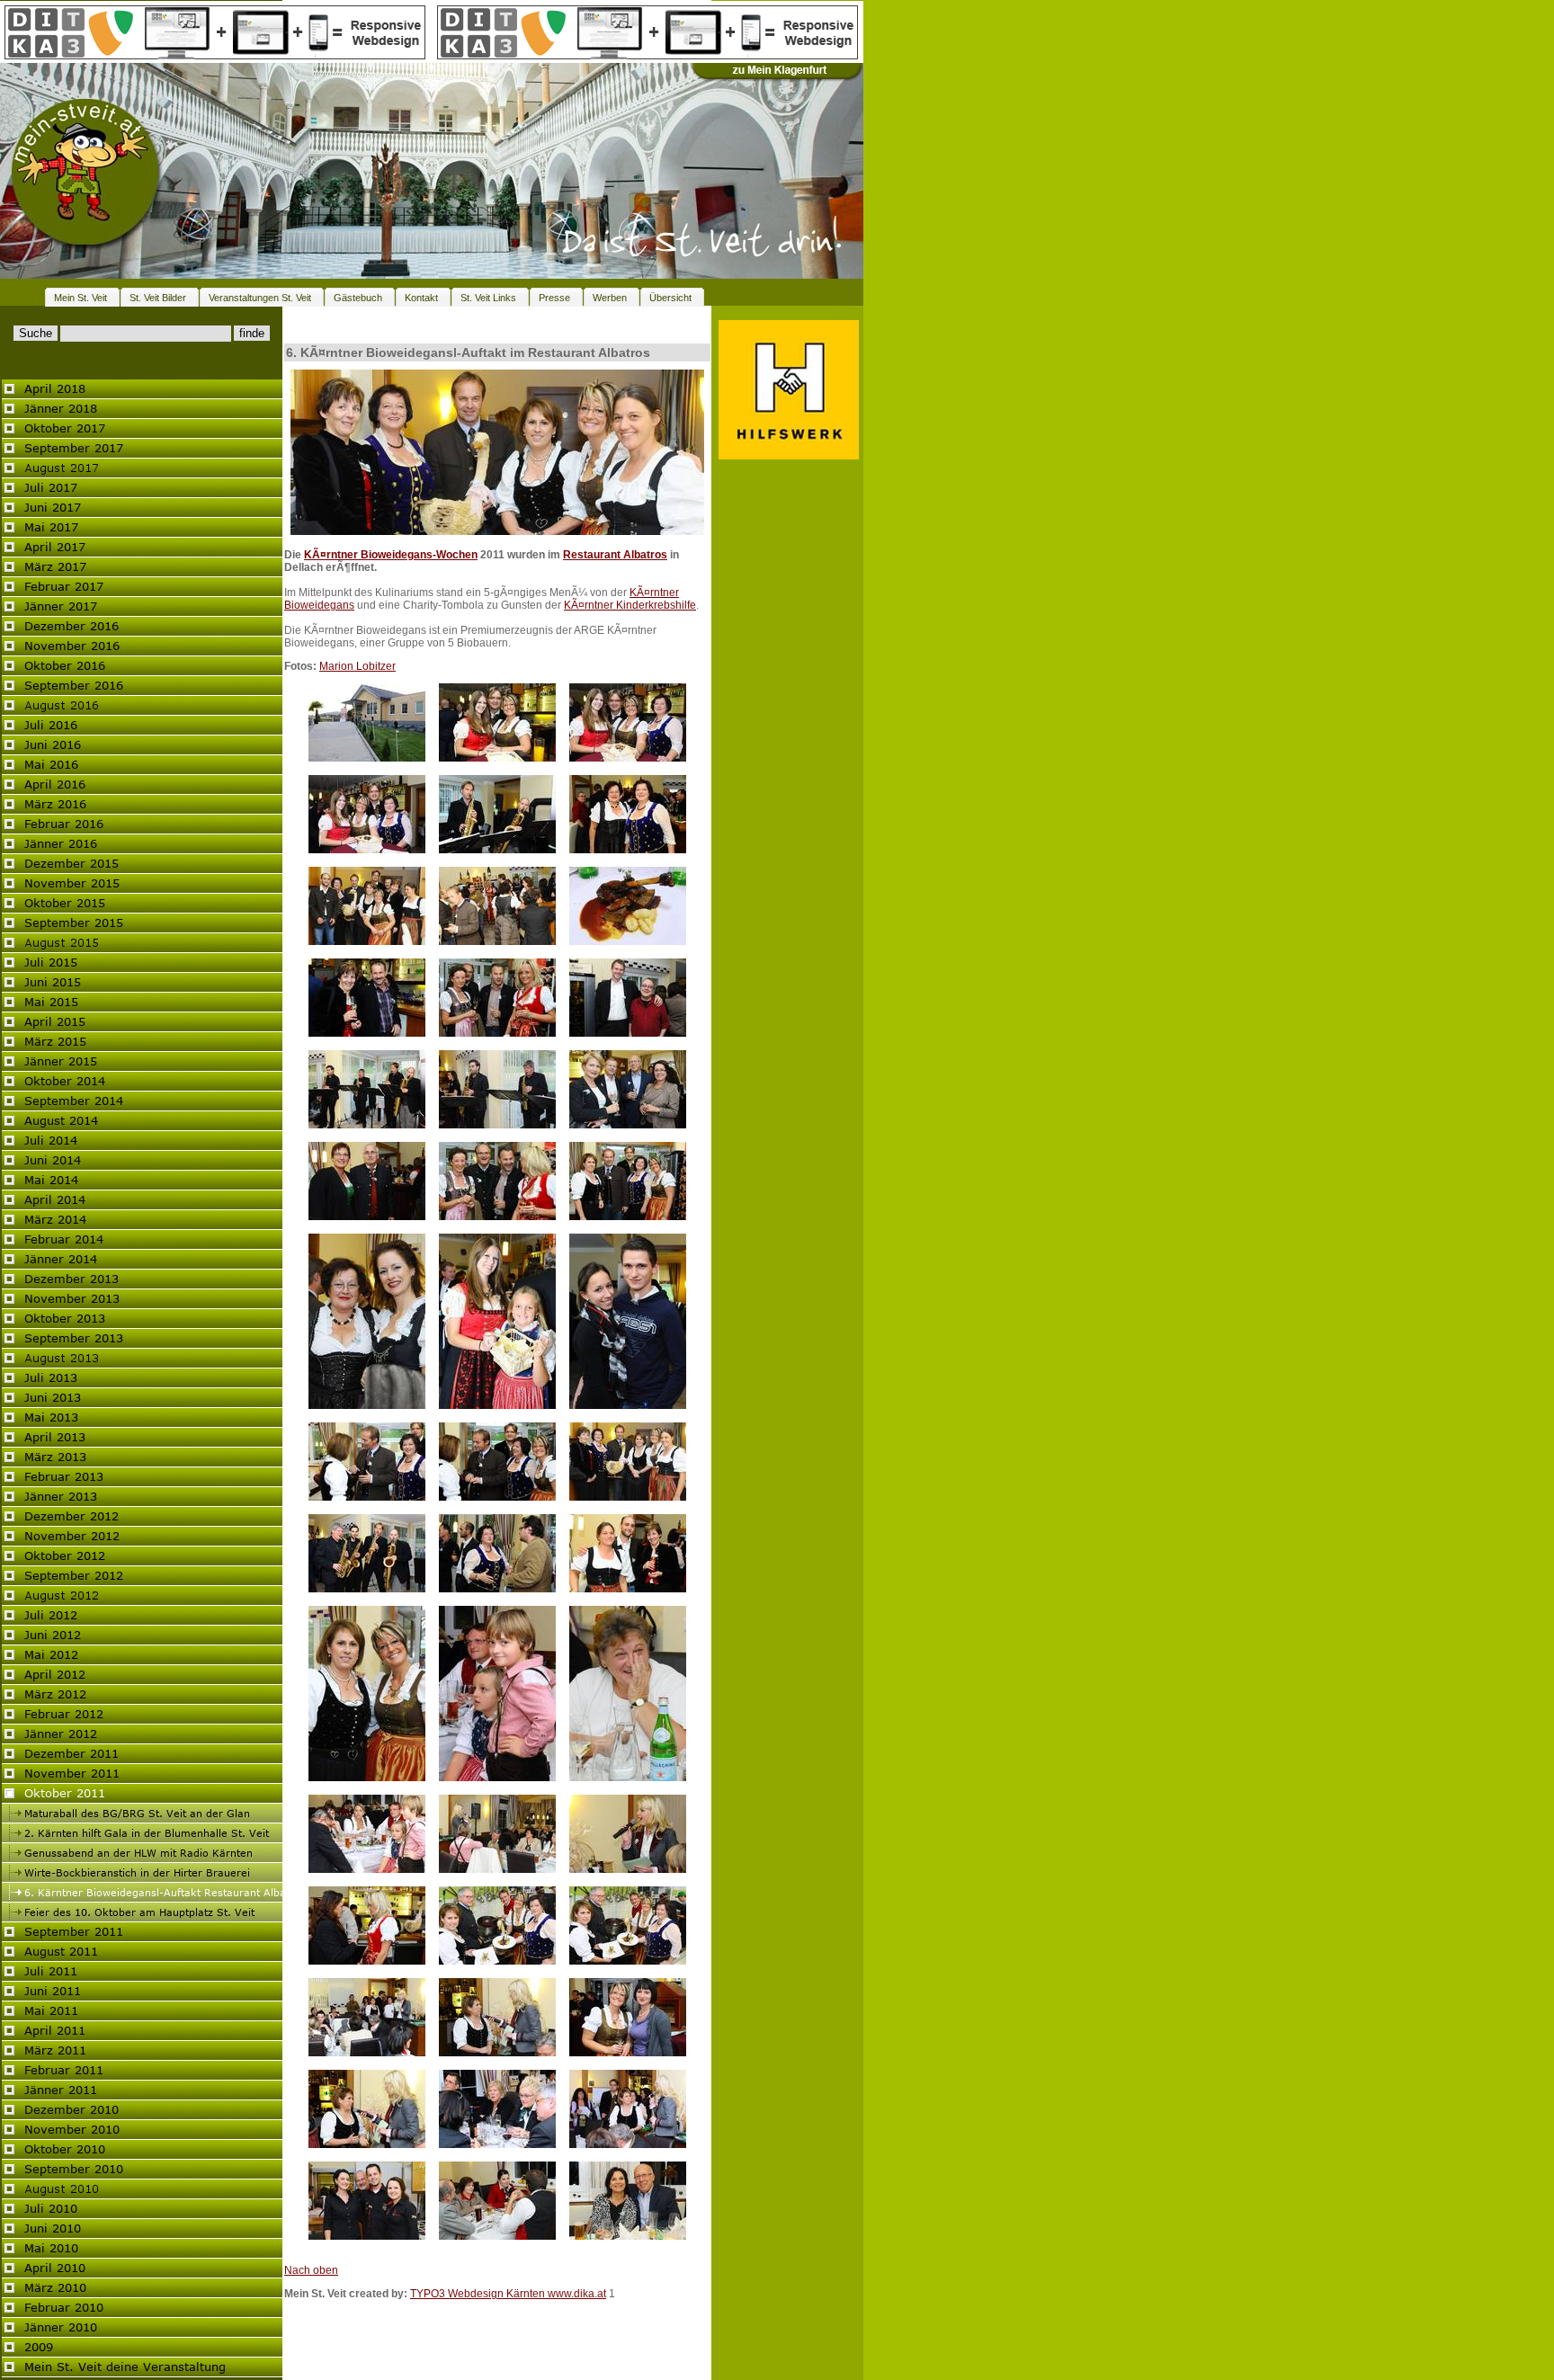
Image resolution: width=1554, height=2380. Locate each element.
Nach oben (311, 2270)
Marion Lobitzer (357, 666)
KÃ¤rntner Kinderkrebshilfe (630, 605)
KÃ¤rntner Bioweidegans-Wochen (391, 555)
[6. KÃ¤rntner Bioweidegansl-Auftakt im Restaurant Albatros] (497, 531)
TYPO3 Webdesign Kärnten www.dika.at (508, 2294)
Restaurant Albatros (615, 555)
